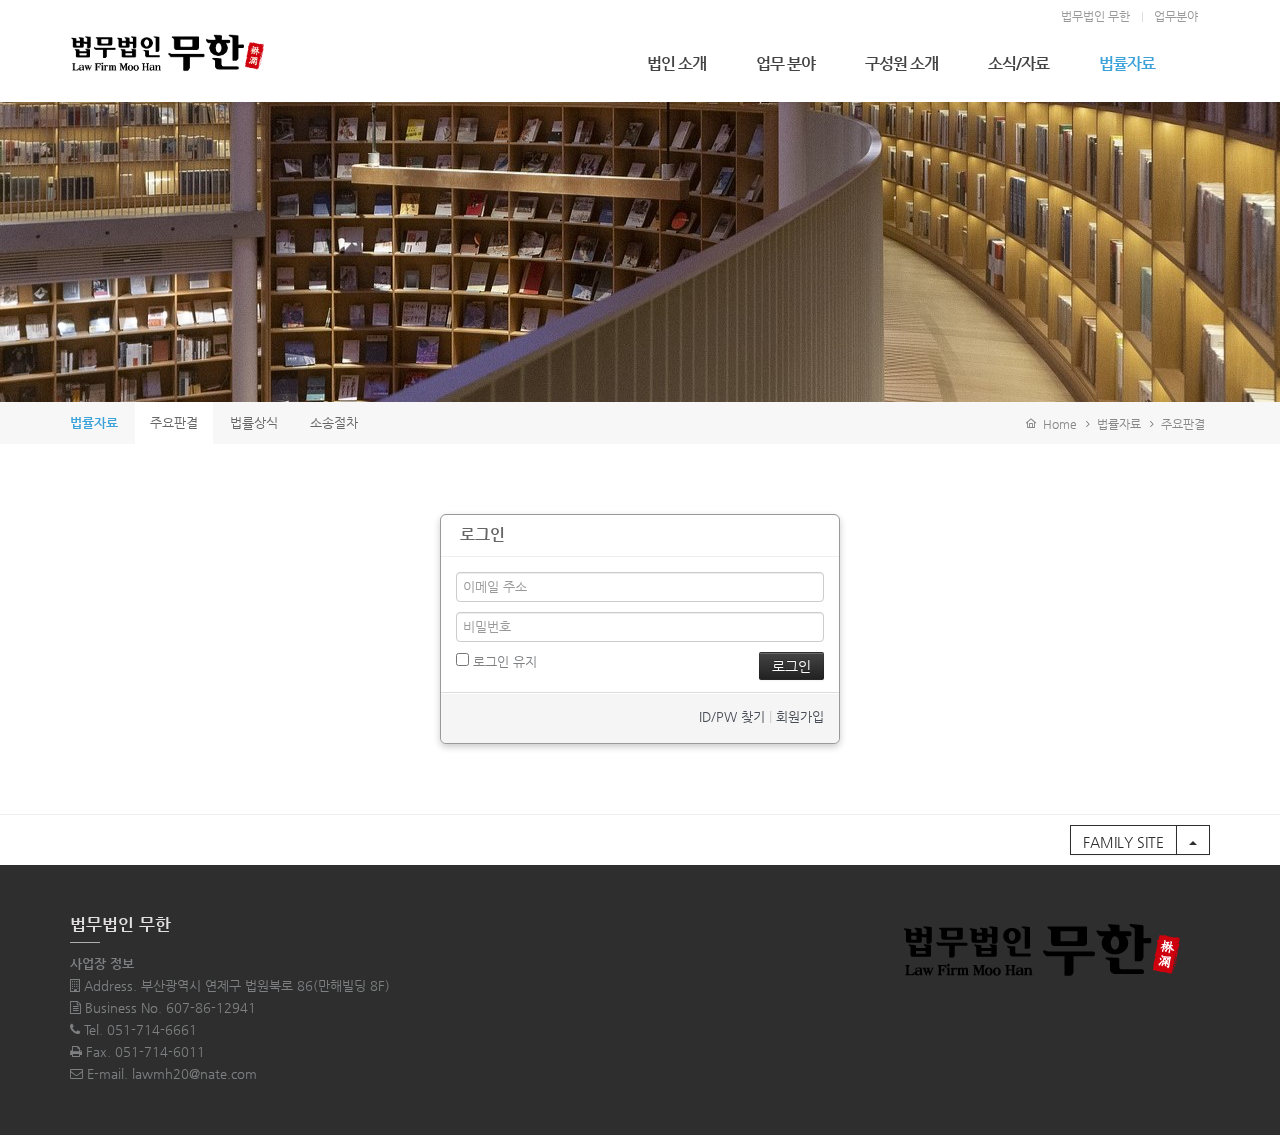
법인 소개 (676, 63)
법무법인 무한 (1095, 16)
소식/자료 (1018, 63)
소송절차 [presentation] (334, 422)
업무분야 (1176, 16)
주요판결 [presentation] (174, 422)
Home (1057, 424)
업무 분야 (785, 63)
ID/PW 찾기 (732, 716)
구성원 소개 (901, 63)
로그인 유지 (503, 661)
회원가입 (800, 716)
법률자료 (1127, 63)
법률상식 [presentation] (254, 422)
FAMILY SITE (1123, 842)
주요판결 (1183, 424)
